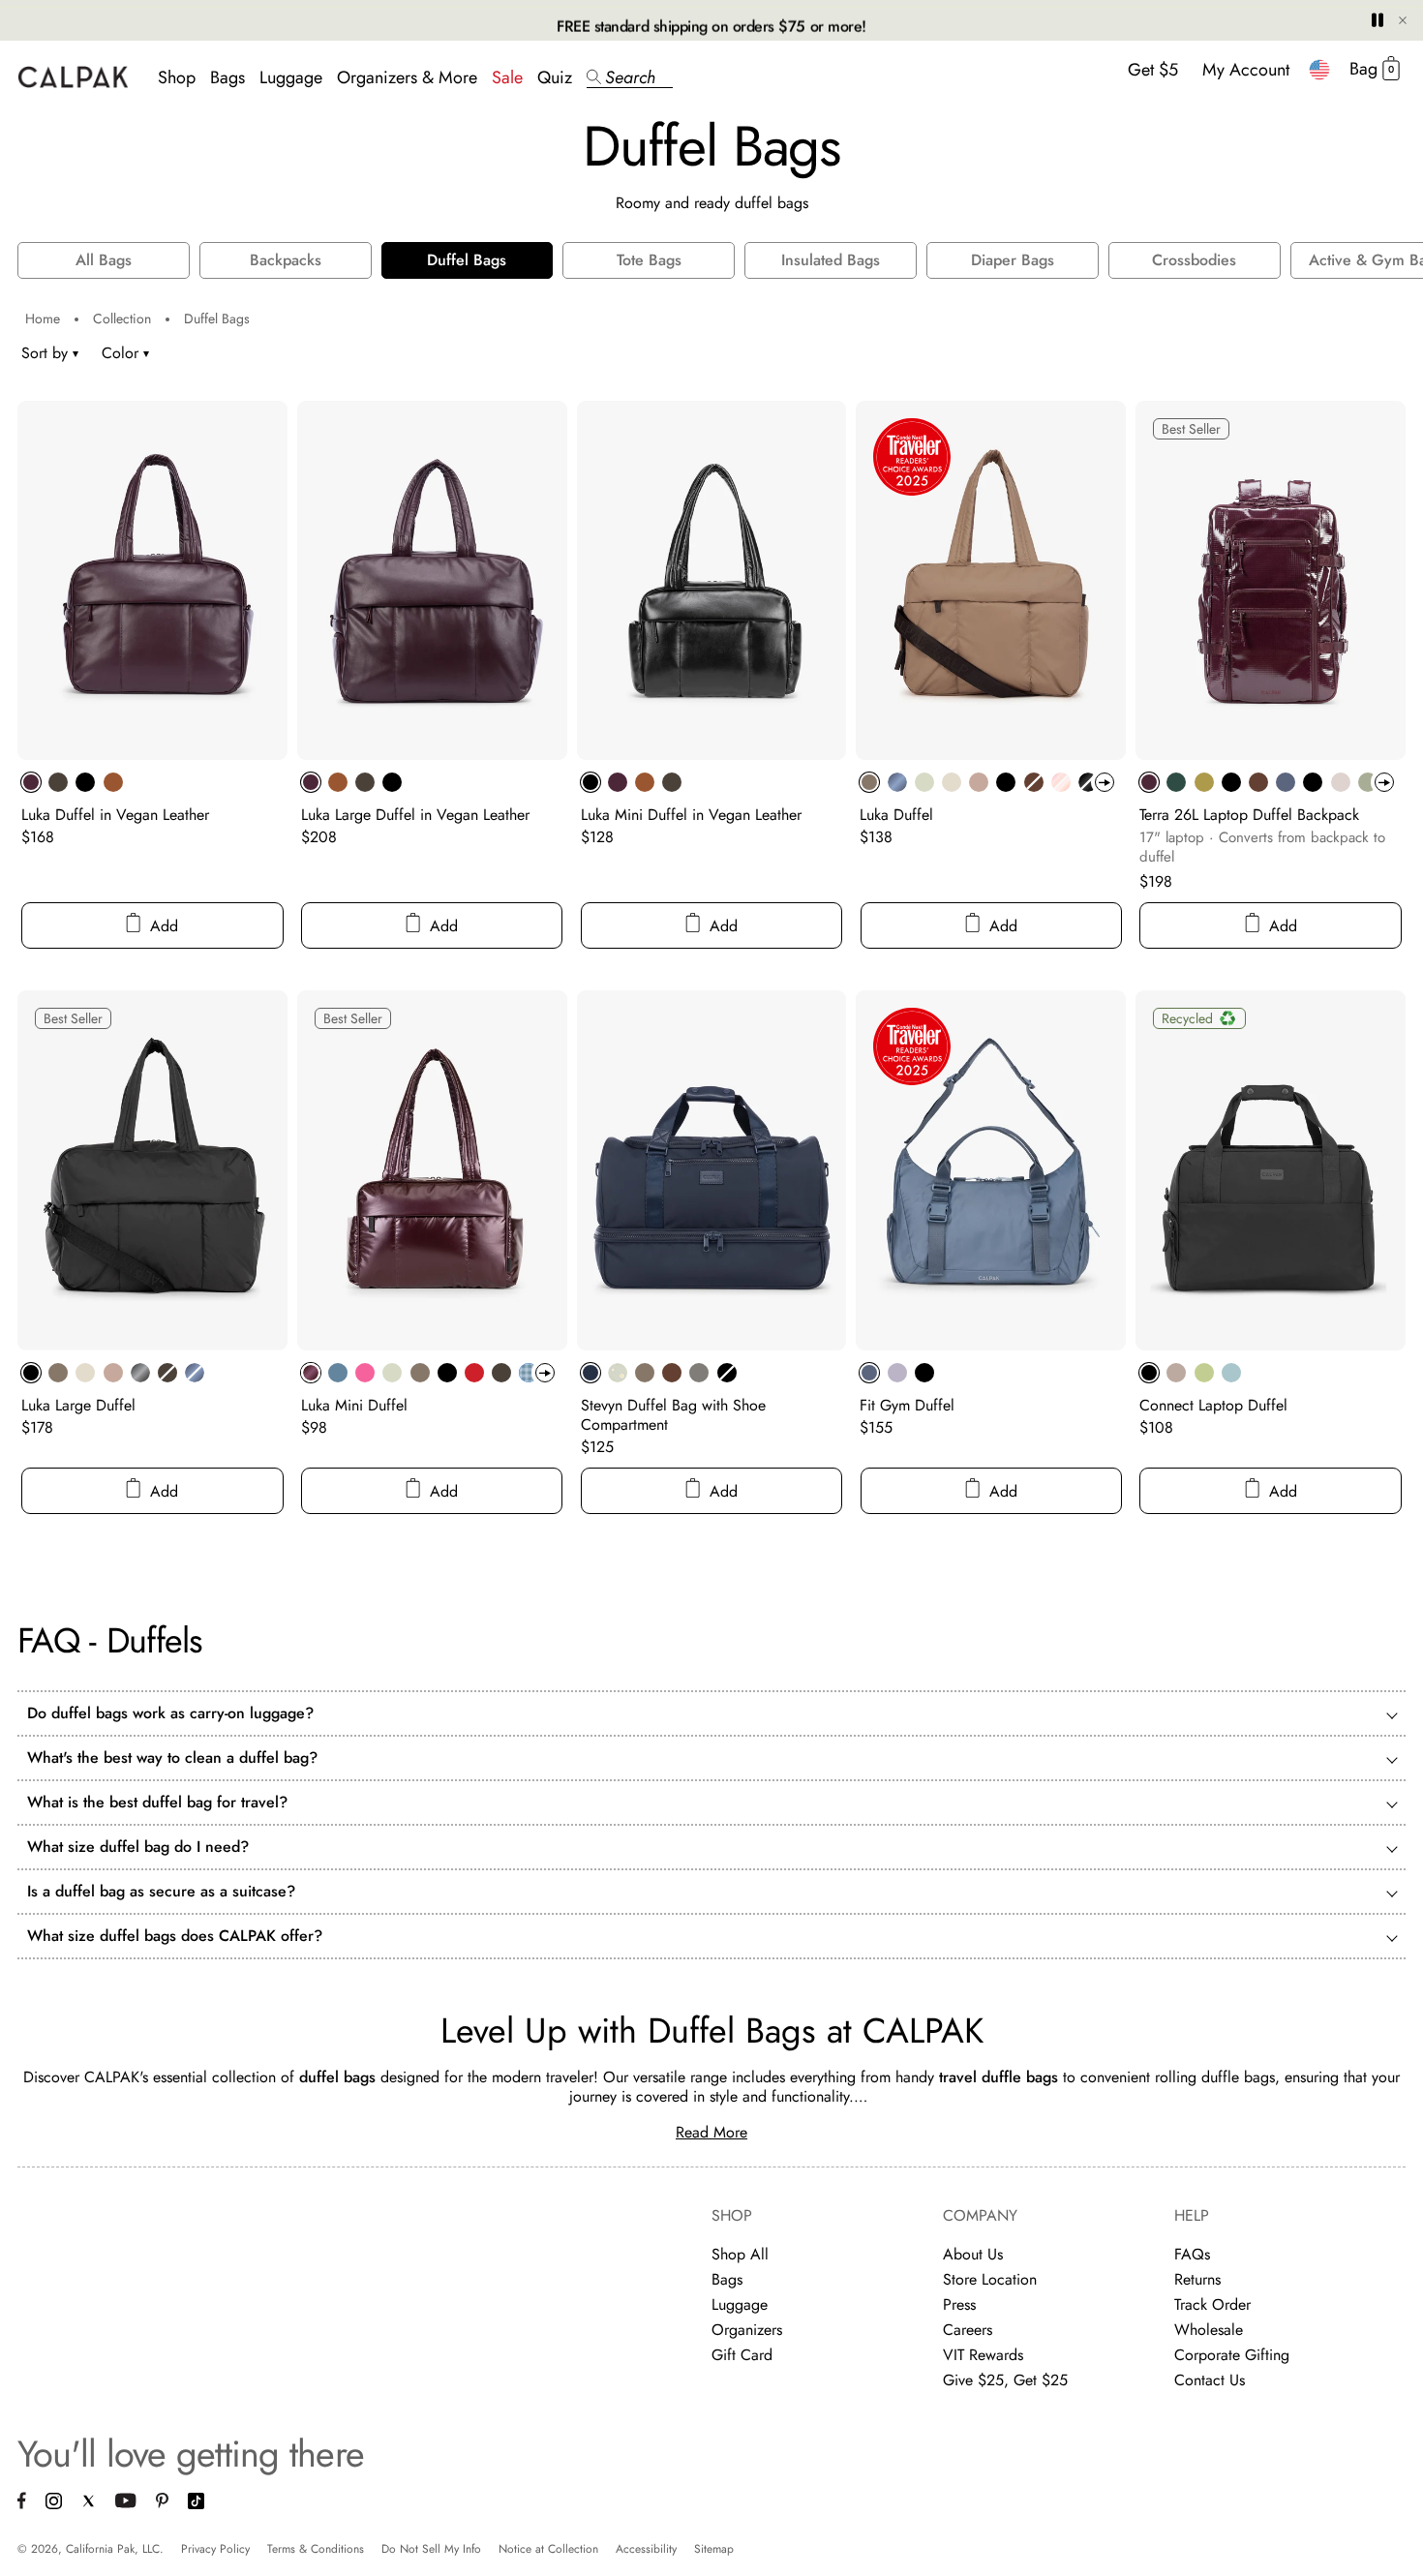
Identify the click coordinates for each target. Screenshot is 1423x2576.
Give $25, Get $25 (1005, 2380)
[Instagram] (54, 2504)
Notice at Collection (548, 2549)
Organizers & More (407, 77)
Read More (711, 2132)
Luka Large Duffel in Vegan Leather (415, 815)
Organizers (747, 2330)
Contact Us (1210, 2380)
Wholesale (1209, 2330)
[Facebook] (22, 2504)
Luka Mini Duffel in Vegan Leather (691, 815)
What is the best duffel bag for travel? (157, 1803)
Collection (122, 318)
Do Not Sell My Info (431, 2549)
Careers (968, 2330)
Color (125, 352)
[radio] (31, 782)
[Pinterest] (162, 2503)
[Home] (73, 77)
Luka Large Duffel (78, 1405)
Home (43, 318)
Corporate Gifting (1232, 2355)
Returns (1197, 2279)
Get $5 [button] (1153, 70)
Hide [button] (1403, 20)
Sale (507, 77)
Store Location (990, 2279)
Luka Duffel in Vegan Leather (115, 815)
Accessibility (646, 2549)
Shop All (740, 2254)
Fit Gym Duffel (907, 1405)
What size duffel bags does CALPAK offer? (175, 1936)
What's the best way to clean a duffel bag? (172, 1758)
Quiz (555, 77)
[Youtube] (126, 2503)
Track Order (1212, 2304)
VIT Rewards (983, 2355)
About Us (973, 2254)
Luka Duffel (896, 815)
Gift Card (742, 2355)
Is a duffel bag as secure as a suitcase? (161, 1892)
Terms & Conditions (316, 2549)
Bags (227, 77)
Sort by (45, 353)
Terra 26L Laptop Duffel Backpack (1249, 815)
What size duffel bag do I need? (138, 1847)
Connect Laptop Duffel (1213, 1405)
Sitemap (714, 2549)
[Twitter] (89, 2503)
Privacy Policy (215, 2549)
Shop (177, 77)
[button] (630, 77)
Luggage (291, 77)
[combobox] (1319, 70)
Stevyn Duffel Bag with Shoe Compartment (673, 1415)
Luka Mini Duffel (354, 1405)
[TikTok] (196, 2504)
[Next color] (1105, 782)
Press (959, 2304)
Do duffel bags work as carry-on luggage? (170, 1713)
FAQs (1192, 2254)
